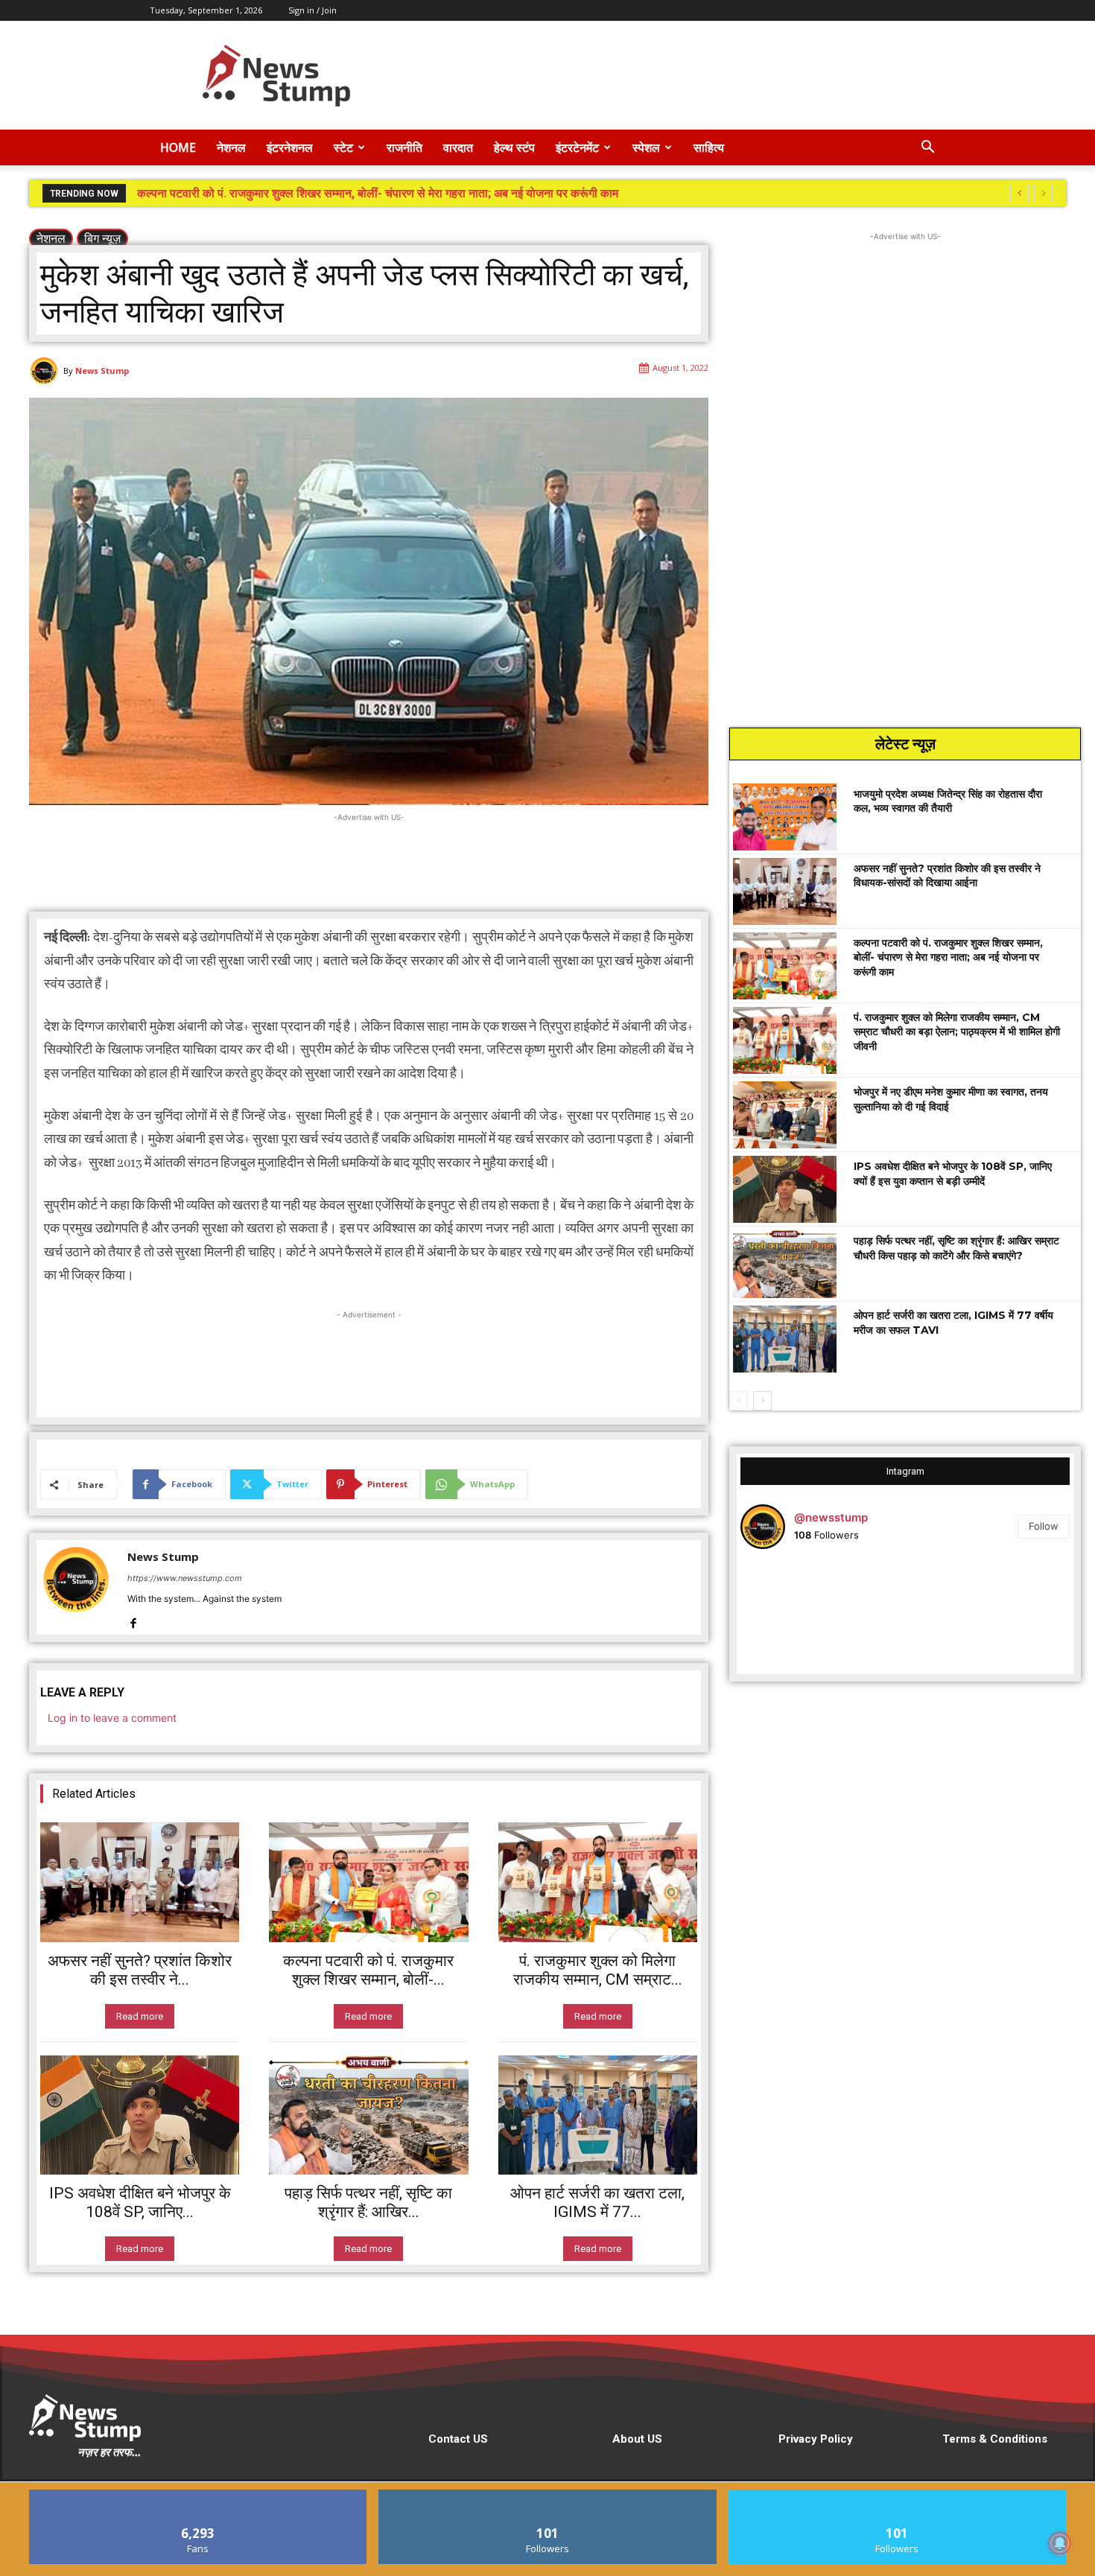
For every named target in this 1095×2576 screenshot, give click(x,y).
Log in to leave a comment (112, 1718)
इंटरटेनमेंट (577, 147)
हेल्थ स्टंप (514, 147)
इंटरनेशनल (290, 147)
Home (178, 147)
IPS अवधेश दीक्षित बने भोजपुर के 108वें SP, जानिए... (140, 2203)
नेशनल (231, 147)
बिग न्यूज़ (102, 238)
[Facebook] (133, 1620)
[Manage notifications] (1060, 2543)
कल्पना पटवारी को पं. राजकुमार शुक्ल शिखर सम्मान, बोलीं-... (368, 1970)
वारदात (458, 147)
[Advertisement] (674, 75)
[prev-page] (739, 1401)
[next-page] (762, 1401)
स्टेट (343, 147)
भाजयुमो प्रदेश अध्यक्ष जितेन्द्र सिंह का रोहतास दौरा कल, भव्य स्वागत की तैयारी (948, 801)
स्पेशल (646, 147)
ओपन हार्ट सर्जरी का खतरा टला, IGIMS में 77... (597, 2203)
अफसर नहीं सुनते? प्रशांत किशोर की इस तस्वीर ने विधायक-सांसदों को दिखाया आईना (947, 876)
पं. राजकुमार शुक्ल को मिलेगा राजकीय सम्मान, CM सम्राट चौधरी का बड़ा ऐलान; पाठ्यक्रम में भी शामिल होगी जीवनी (379, 193)
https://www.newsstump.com (185, 1578)
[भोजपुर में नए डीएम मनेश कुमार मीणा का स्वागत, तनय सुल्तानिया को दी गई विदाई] (785, 1115)
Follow (1044, 1526)
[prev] (1019, 193)
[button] (927, 149)
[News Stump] (46, 371)
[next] (1043, 193)
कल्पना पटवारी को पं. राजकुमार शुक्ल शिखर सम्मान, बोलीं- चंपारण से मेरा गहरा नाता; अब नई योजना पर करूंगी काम (948, 957)
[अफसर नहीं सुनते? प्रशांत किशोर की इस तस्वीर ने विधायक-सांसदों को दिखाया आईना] (140, 1882)
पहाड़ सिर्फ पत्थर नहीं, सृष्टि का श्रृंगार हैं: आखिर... (368, 2203)
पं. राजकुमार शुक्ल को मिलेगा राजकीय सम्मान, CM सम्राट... (598, 1970)
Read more (140, 2016)
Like (199, 2495)
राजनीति (404, 147)
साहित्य (709, 147)
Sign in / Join (312, 10)
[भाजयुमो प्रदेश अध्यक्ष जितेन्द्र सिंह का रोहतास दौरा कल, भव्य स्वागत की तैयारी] (785, 817)
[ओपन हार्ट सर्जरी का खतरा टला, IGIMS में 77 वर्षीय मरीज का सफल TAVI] (598, 2115)
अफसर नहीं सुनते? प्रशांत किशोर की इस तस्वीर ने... (140, 1970)
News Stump (102, 371)
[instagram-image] (795, 1616)
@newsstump (831, 1517)
